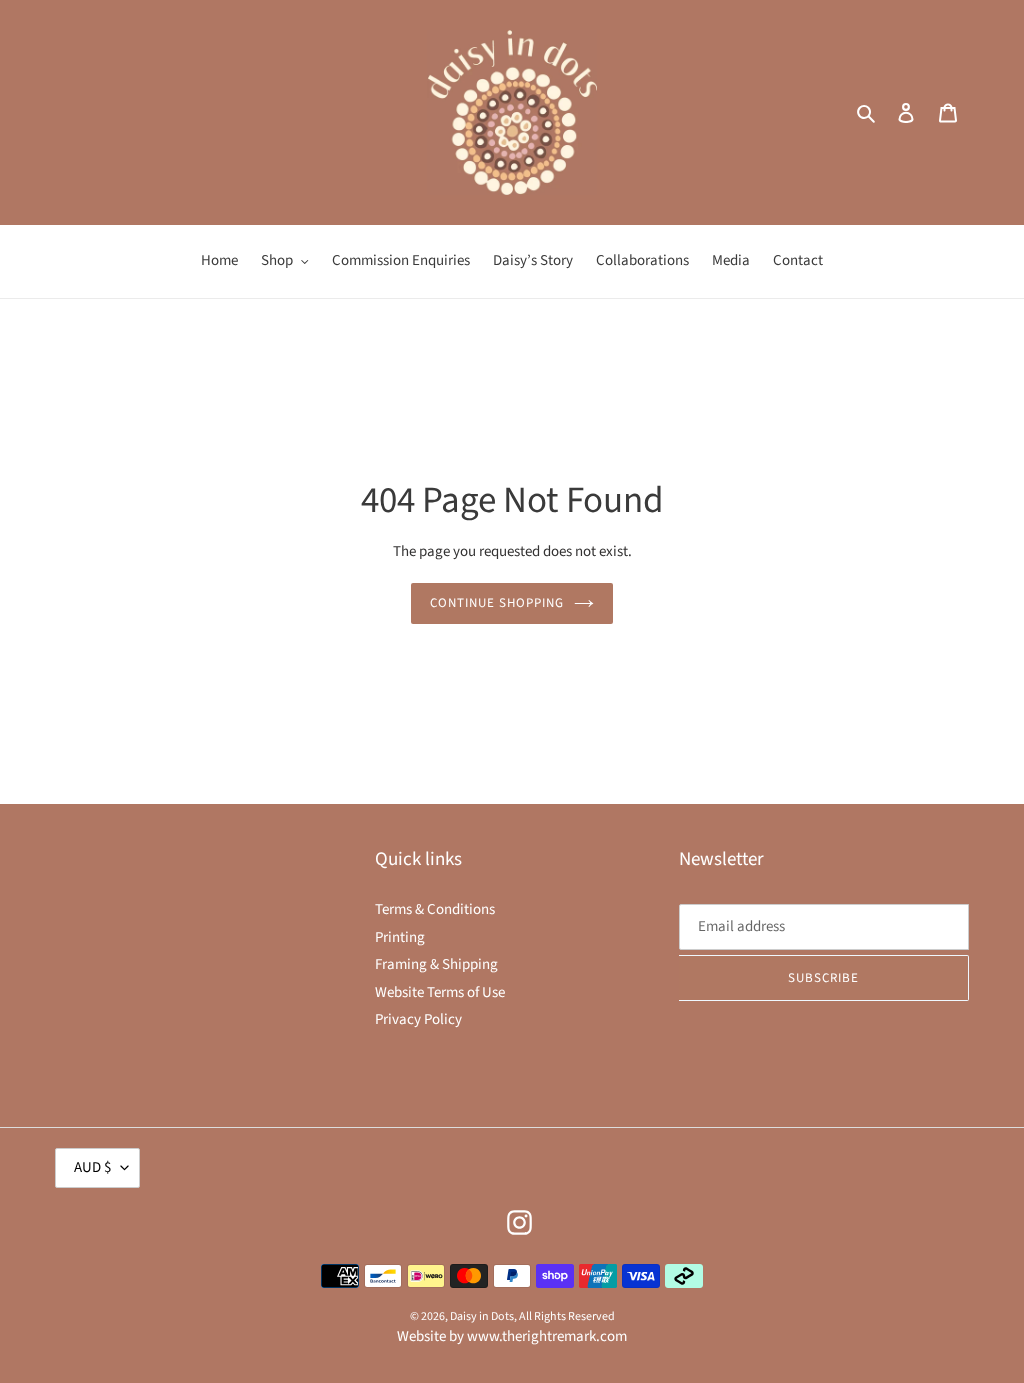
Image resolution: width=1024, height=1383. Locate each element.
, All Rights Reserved (564, 1316)
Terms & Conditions (435, 909)
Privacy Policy (418, 1019)
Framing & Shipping (436, 964)
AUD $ (92, 1167)
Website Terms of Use (440, 992)
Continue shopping (497, 603)
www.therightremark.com (547, 1336)
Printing (400, 937)
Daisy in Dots (482, 1316)
